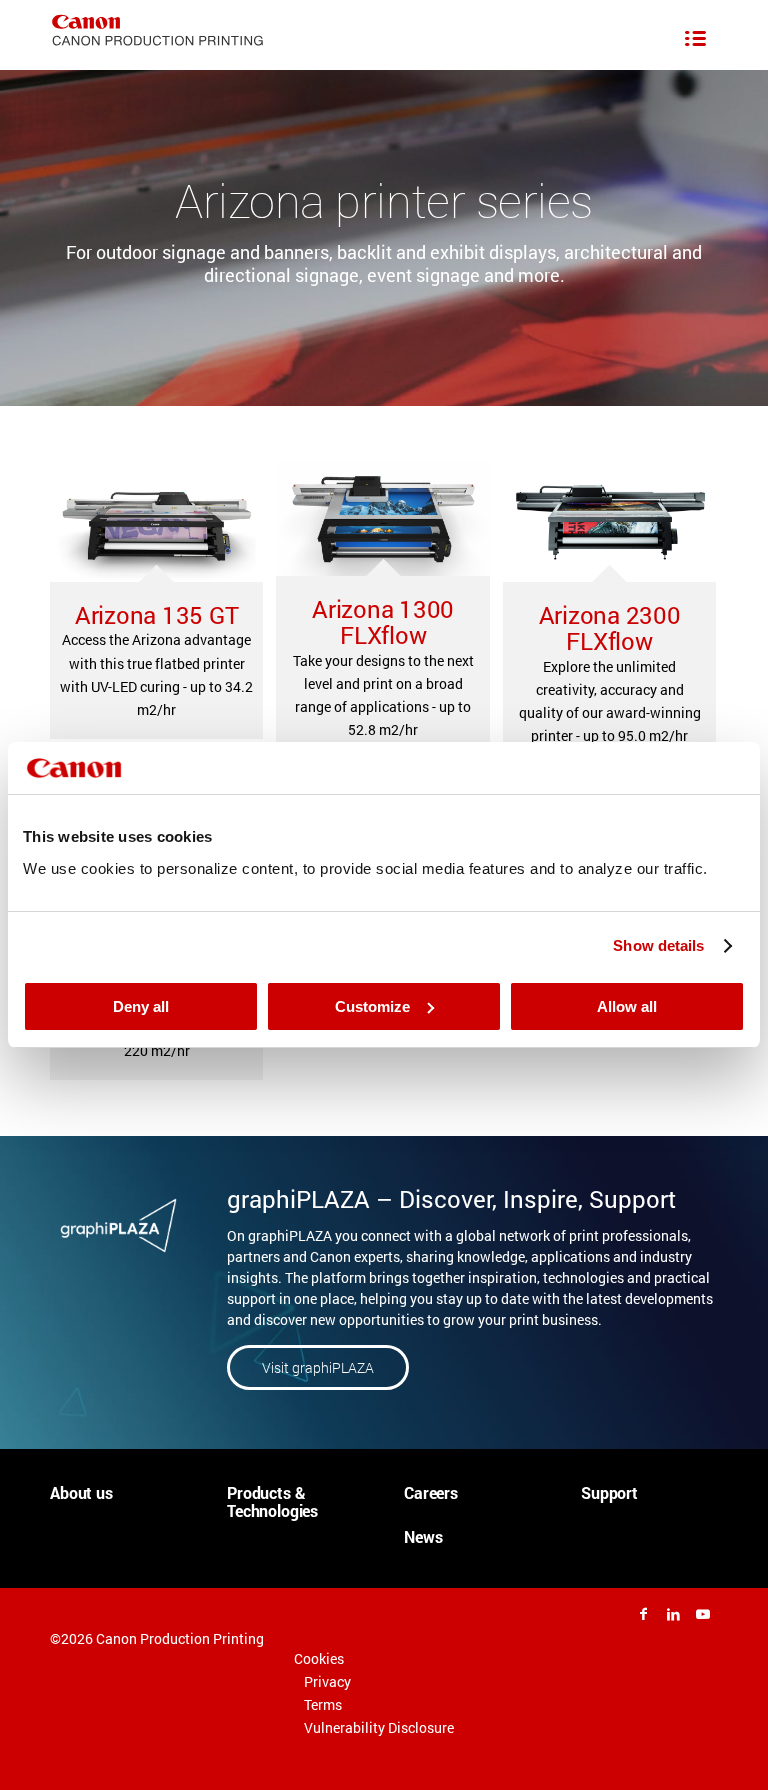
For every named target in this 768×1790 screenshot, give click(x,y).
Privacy (327, 1681)
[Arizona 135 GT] (156, 522)
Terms (323, 1704)
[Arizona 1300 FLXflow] (382, 519)
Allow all (627, 1006)
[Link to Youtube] (703, 1614)
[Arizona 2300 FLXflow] (609, 522)
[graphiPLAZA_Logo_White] (118, 1225)
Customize (372, 1006)
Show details (658, 945)
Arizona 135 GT (157, 615)
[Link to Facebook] (643, 1614)
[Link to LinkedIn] (673, 1614)
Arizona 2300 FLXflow (610, 628)
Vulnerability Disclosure (379, 1727)
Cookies (319, 1658)
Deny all (141, 1006)
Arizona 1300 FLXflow (383, 622)
